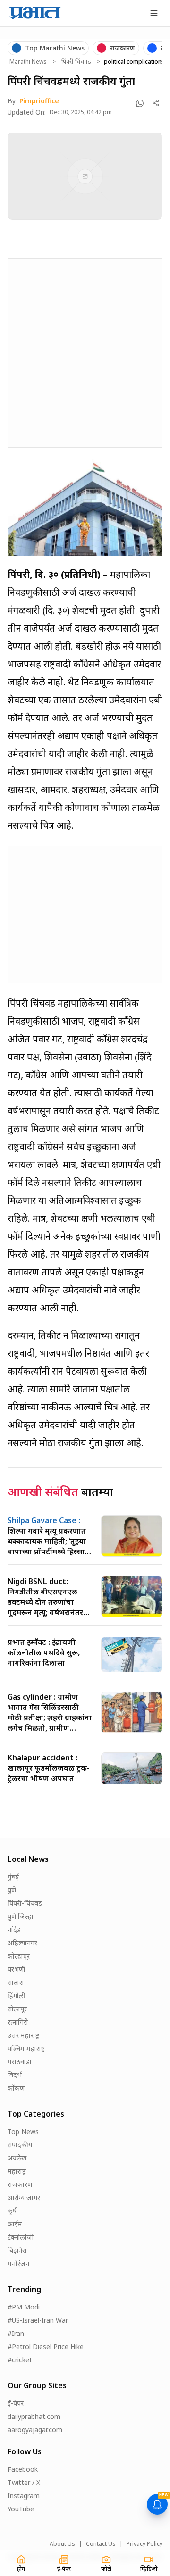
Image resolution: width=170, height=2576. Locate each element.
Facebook (23, 2469)
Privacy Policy (144, 2544)
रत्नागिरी (18, 2022)
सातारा (16, 1982)
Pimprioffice (39, 101)
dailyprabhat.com (34, 2416)
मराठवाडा (20, 2062)
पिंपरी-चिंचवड (76, 62)
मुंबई (13, 1877)
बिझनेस (17, 2250)
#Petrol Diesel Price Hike (46, 2347)
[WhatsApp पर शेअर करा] (140, 103)
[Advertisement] (85, 351)
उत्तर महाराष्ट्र (23, 2035)
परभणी (17, 1969)
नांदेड (14, 1930)
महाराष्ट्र (17, 2171)
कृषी (13, 2211)
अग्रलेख (17, 2158)
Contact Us (101, 2544)
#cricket (20, 2360)
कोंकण (16, 2088)
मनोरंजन (18, 2263)
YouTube (21, 2509)
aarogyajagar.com (35, 2430)
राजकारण (20, 2184)
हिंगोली (17, 1996)
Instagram (24, 2496)
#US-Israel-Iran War (38, 2320)
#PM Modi (24, 2307)
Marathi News (28, 62)
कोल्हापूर (19, 1956)
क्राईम (15, 2224)
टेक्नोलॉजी (21, 2237)
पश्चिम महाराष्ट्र (26, 2048)
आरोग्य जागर (24, 2197)
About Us (62, 2544)
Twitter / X (24, 2482)
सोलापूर (17, 2009)
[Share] (156, 103)
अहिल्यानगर (22, 1943)
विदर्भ (15, 2075)
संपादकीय (20, 2145)
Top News (23, 2131)
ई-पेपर (16, 2403)
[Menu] (154, 13)
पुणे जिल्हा (21, 1916)
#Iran (16, 2333)
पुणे (12, 1890)
